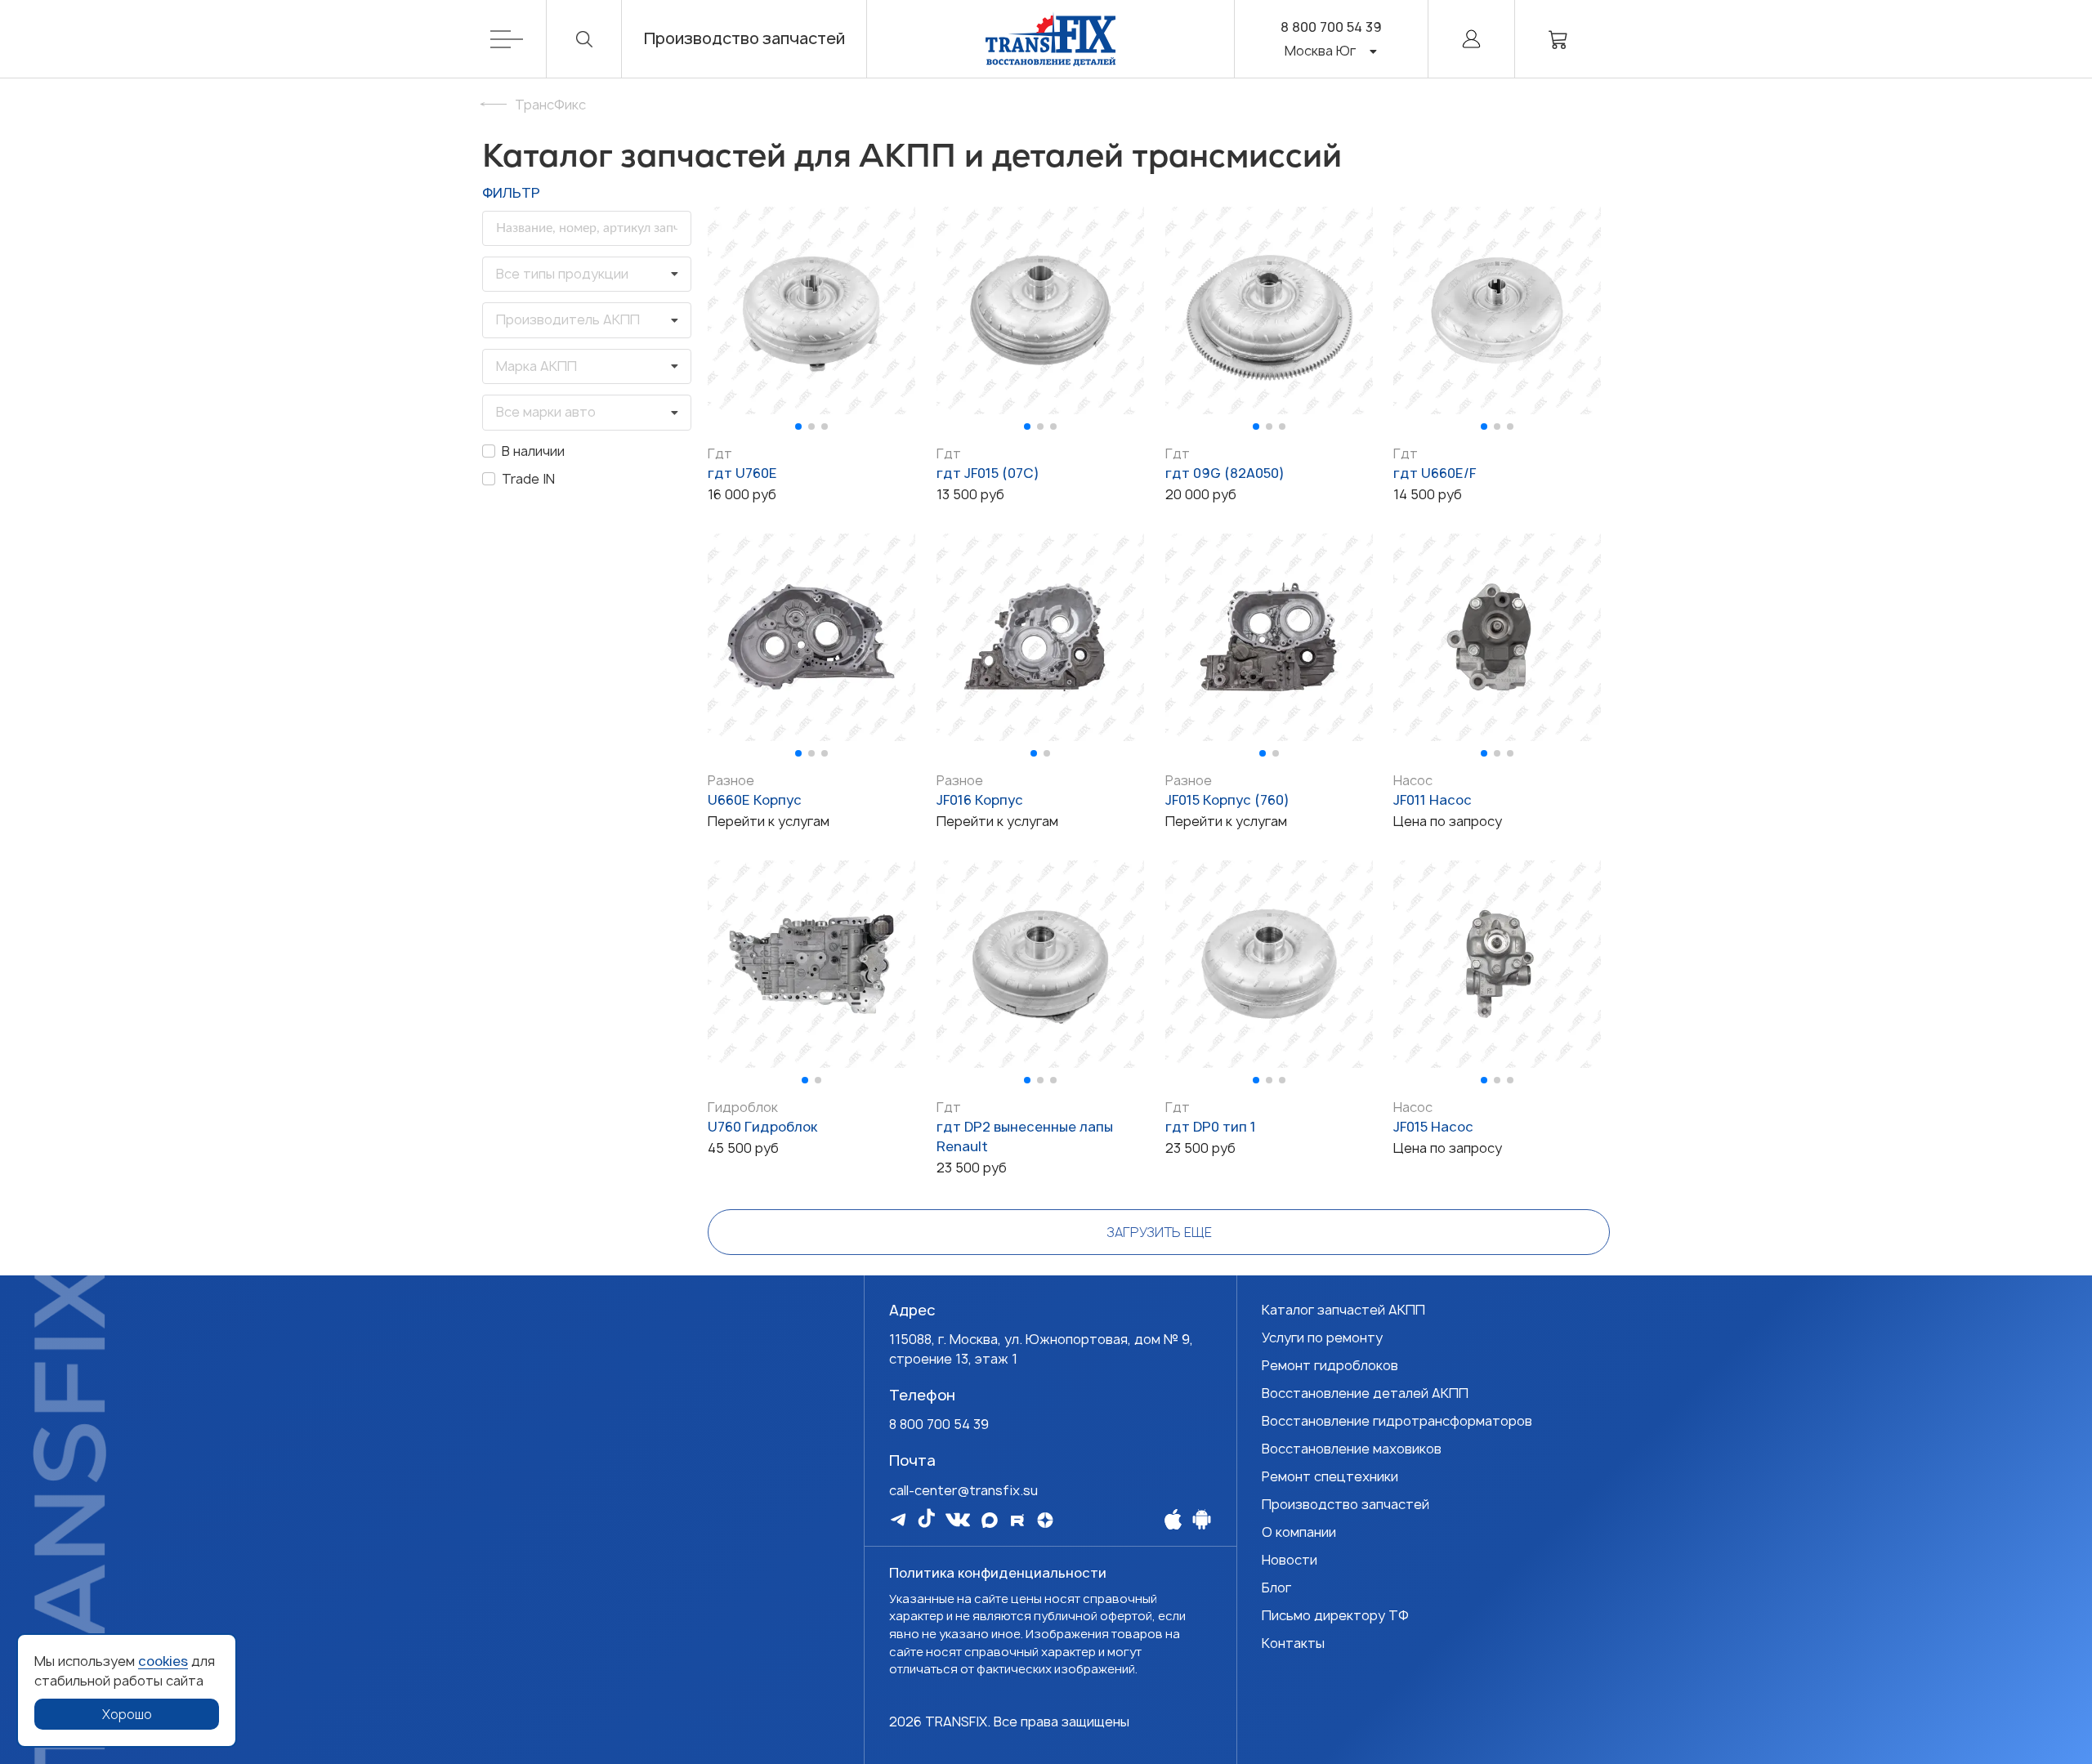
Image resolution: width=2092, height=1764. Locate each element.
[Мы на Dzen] (1045, 1520)
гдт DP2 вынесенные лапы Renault (1025, 1137)
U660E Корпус (755, 800)
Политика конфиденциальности (998, 1573)
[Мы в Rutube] (1017, 1520)
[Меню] (519, 39)
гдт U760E (742, 473)
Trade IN (528, 479)
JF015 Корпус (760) (1227, 800)
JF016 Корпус (980, 800)
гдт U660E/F (1435, 473)
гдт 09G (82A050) (1225, 473)
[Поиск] (584, 39)
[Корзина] (1558, 39)
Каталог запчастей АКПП (1343, 1310)
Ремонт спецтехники (1330, 1476)
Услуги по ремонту (1322, 1338)
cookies (163, 1661)
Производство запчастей (744, 39)
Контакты (1293, 1643)
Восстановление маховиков (1352, 1449)
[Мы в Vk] (958, 1520)
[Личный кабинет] (1471, 39)
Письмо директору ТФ (1335, 1615)
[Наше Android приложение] (1202, 1519)
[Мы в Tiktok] (926, 1518)
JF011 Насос (1433, 800)
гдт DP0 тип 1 (1211, 1127)
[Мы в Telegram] (898, 1519)
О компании (1299, 1532)
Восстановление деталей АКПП (1365, 1393)
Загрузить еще (1159, 1232)
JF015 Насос (1433, 1127)
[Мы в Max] (990, 1520)
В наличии (533, 451)
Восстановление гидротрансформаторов (1397, 1421)
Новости (1290, 1560)
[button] (798, 426)
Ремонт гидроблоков (1330, 1365)
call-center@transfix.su (963, 1490)
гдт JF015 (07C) (988, 473)
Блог (1276, 1588)
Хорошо (127, 1714)
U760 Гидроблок (762, 1127)
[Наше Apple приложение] (1173, 1519)
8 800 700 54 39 (1331, 27)
